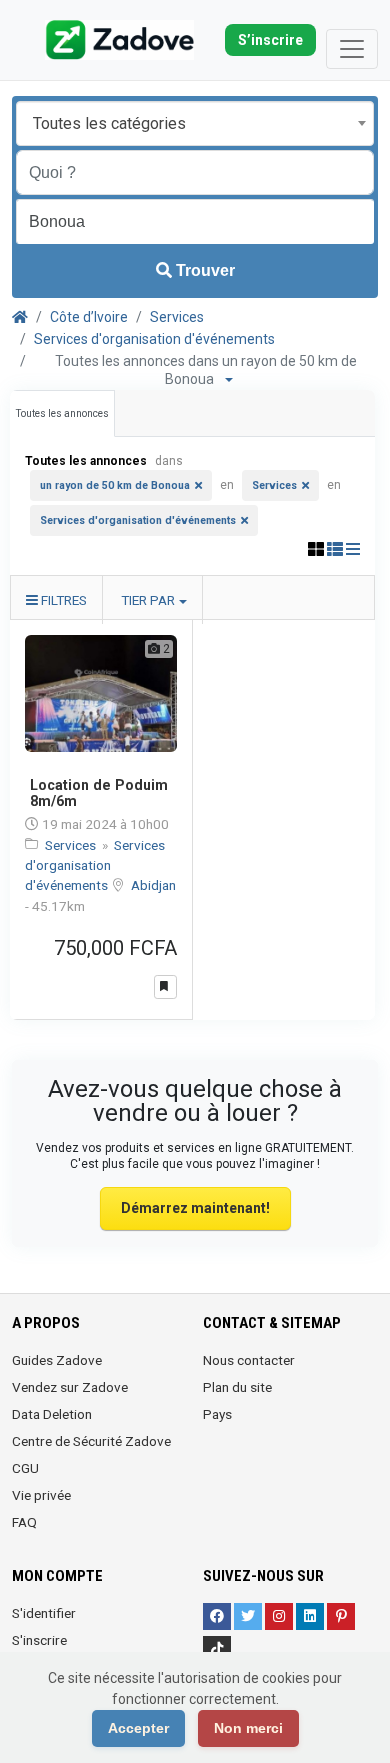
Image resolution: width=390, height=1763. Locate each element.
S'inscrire (39, 1640)
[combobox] (195, 123)
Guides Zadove (57, 1360)
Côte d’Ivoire (89, 317)
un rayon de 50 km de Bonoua (115, 485)
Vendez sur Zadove (70, 1387)
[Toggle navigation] (352, 49)
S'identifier (44, 1613)
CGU (25, 1468)
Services (177, 317)
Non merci (248, 1728)
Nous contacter (249, 1360)
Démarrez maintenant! (195, 1208)
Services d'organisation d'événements (154, 339)
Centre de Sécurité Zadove (91, 1441)
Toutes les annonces (62, 413)
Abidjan (153, 885)
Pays (217, 1414)
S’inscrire (270, 40)
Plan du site (237, 1387)
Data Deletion (52, 1414)
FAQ (24, 1522)
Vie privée (41, 1495)
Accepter (138, 1728)
